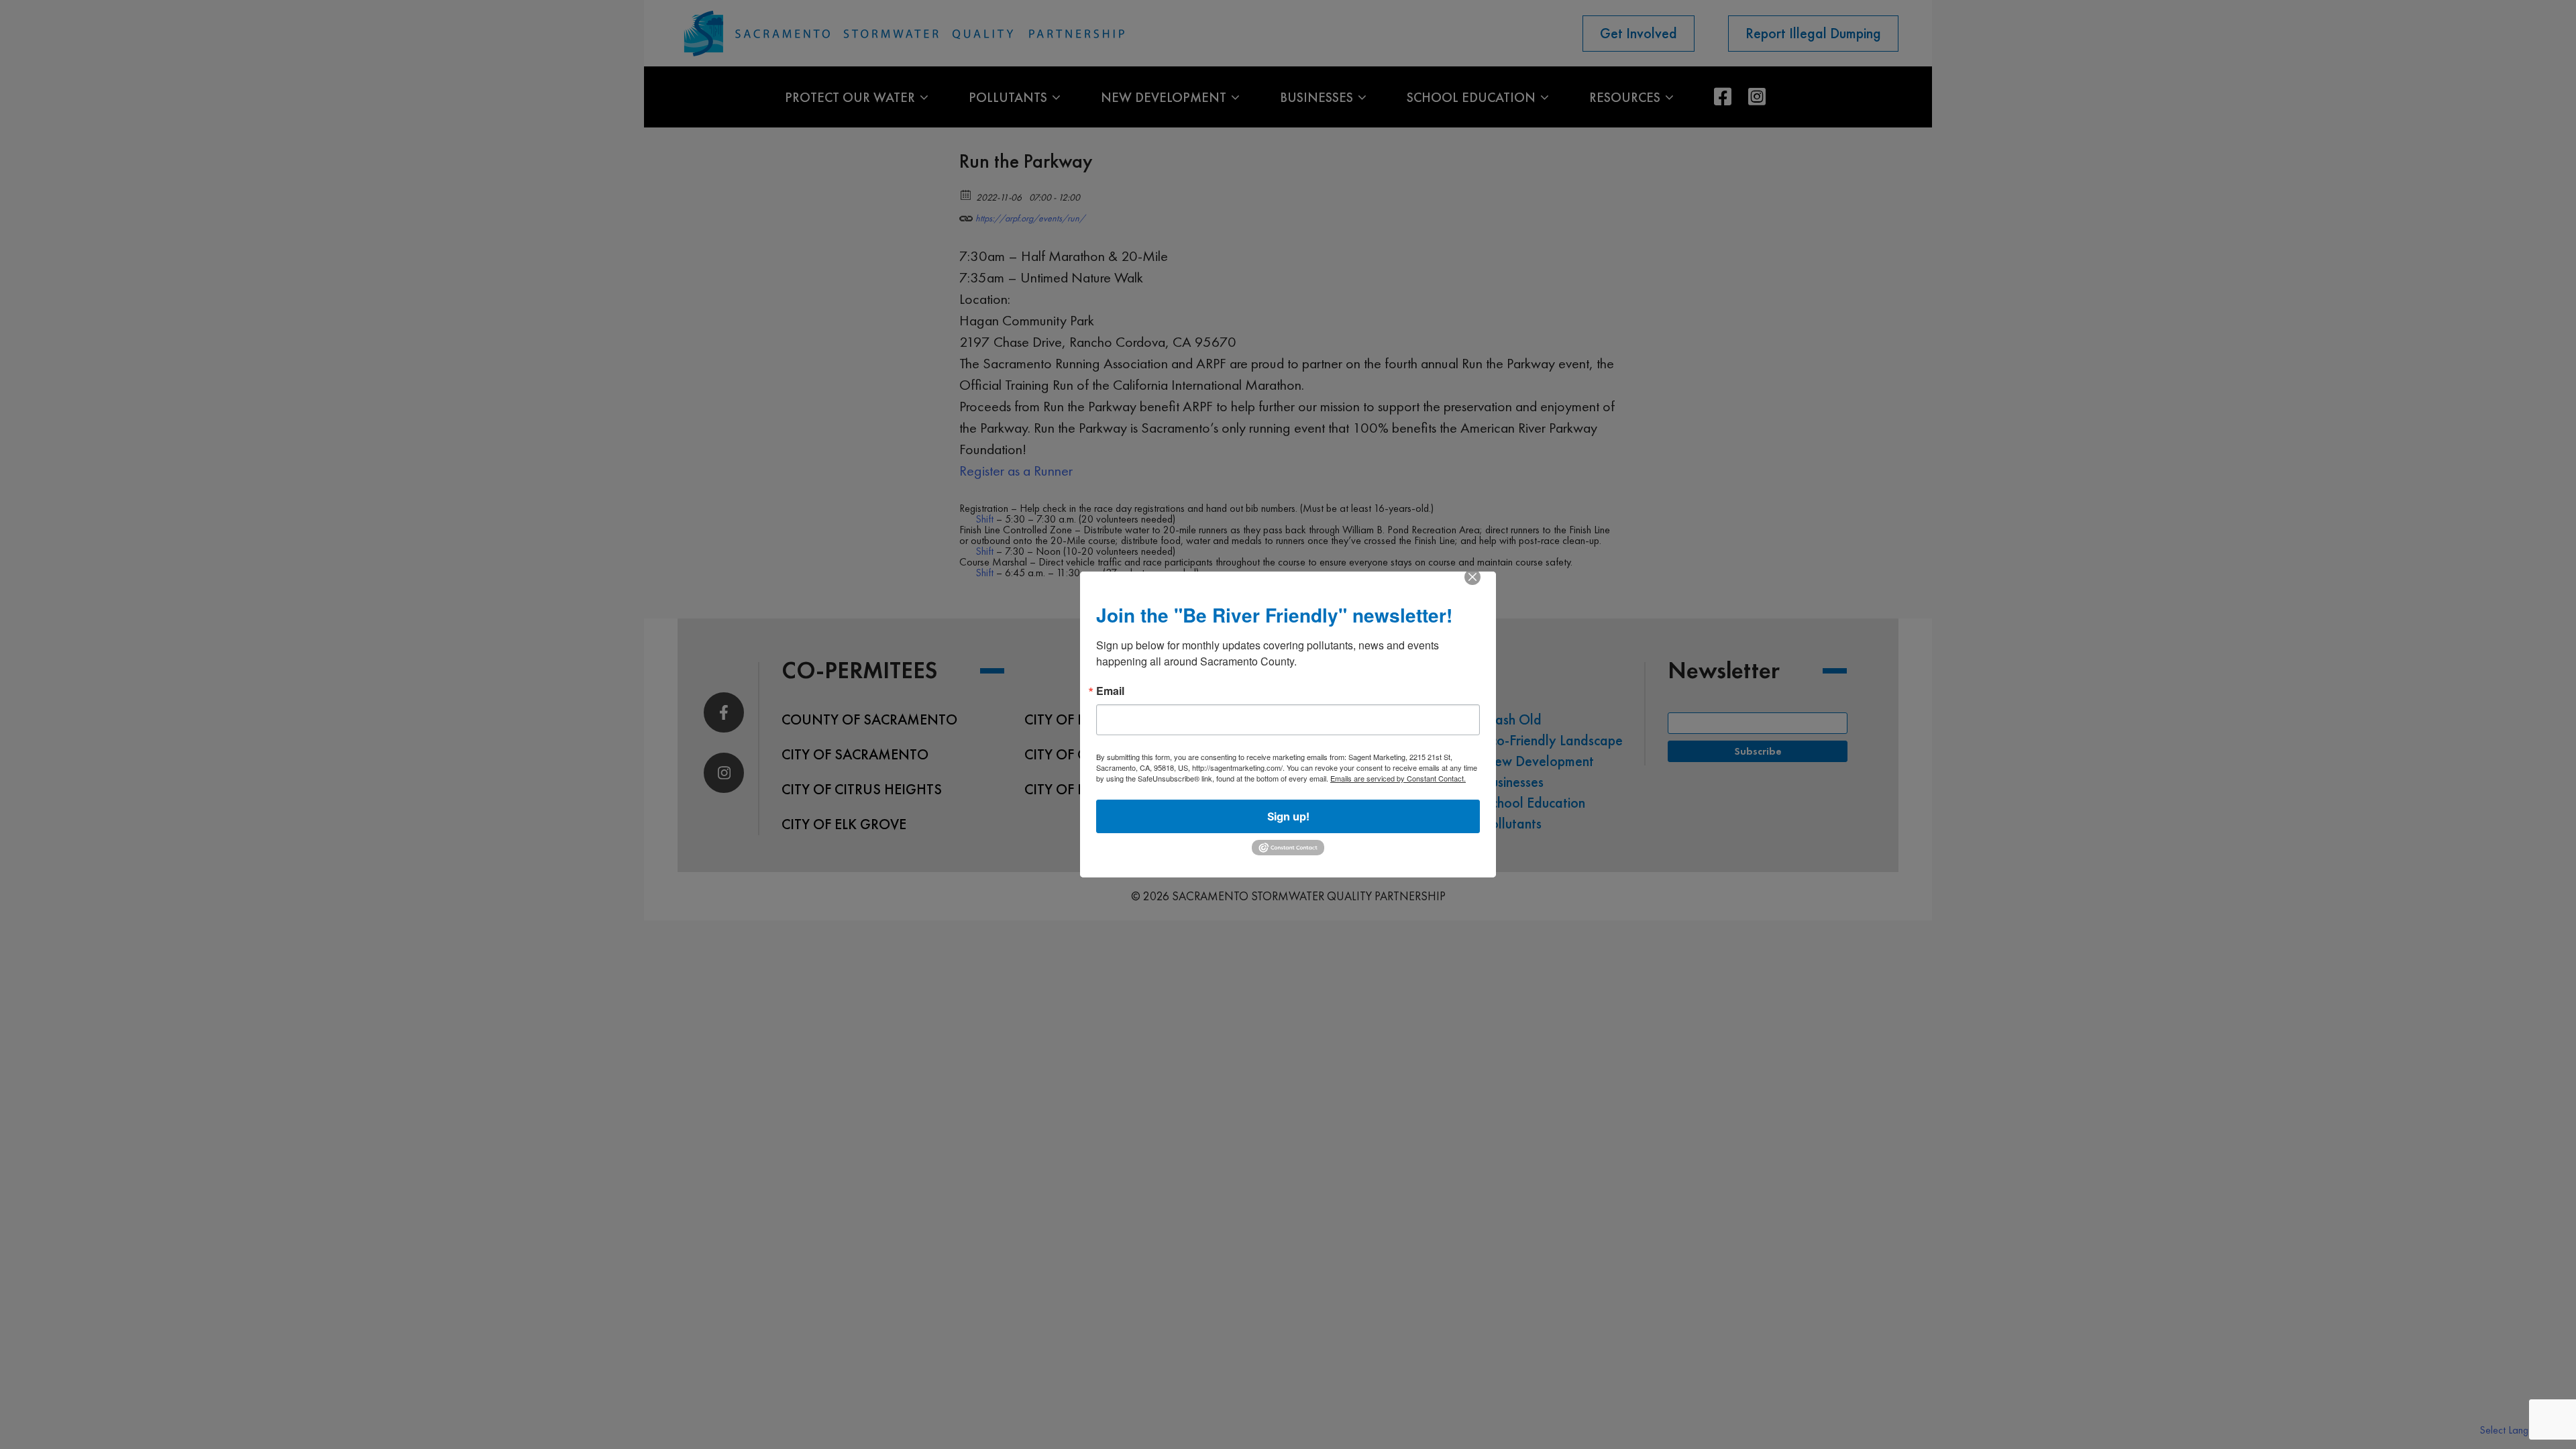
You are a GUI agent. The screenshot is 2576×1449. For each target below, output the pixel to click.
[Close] (1472, 586)
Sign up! (1288, 816)
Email (1110, 691)
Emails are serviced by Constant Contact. (1398, 778)
